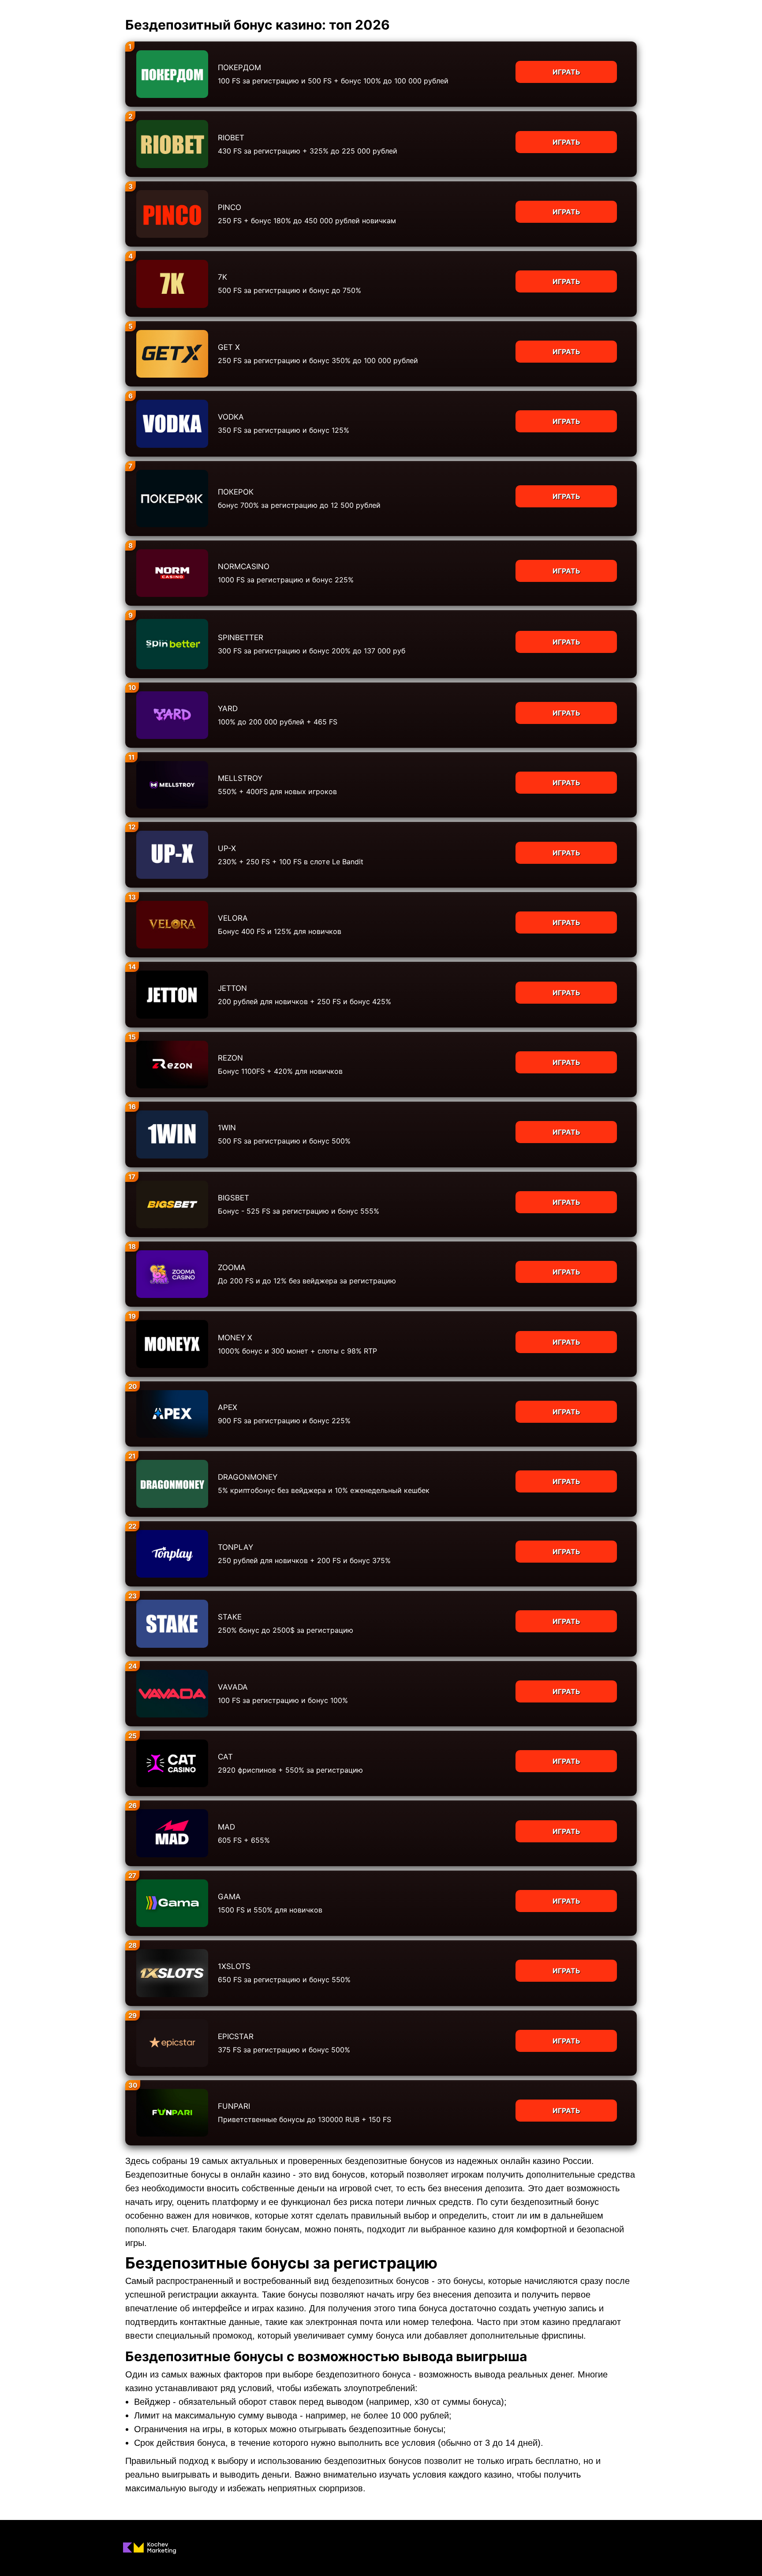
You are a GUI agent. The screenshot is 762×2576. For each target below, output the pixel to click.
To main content (27, 4)
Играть (566, 72)
